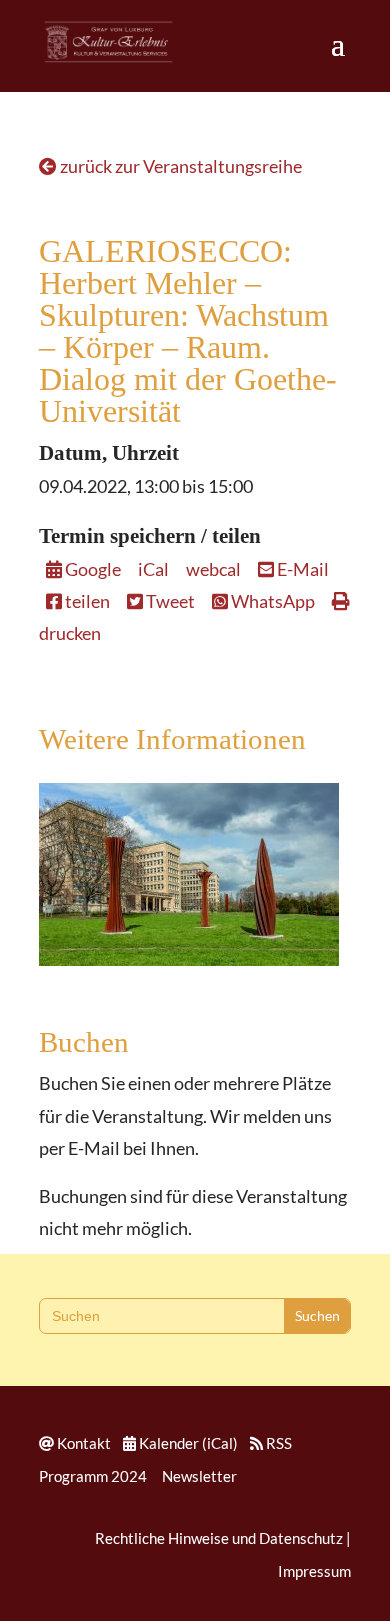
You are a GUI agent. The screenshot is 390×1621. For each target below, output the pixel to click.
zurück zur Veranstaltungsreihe (179, 166)
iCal (153, 569)
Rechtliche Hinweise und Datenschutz (219, 1538)
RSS (279, 1443)
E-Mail (301, 569)
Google (91, 569)
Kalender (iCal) (188, 1443)
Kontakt (84, 1443)
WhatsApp (271, 601)
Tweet (169, 601)
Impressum (314, 1571)
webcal (213, 569)
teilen (86, 601)
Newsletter (199, 1476)
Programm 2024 (93, 1476)
